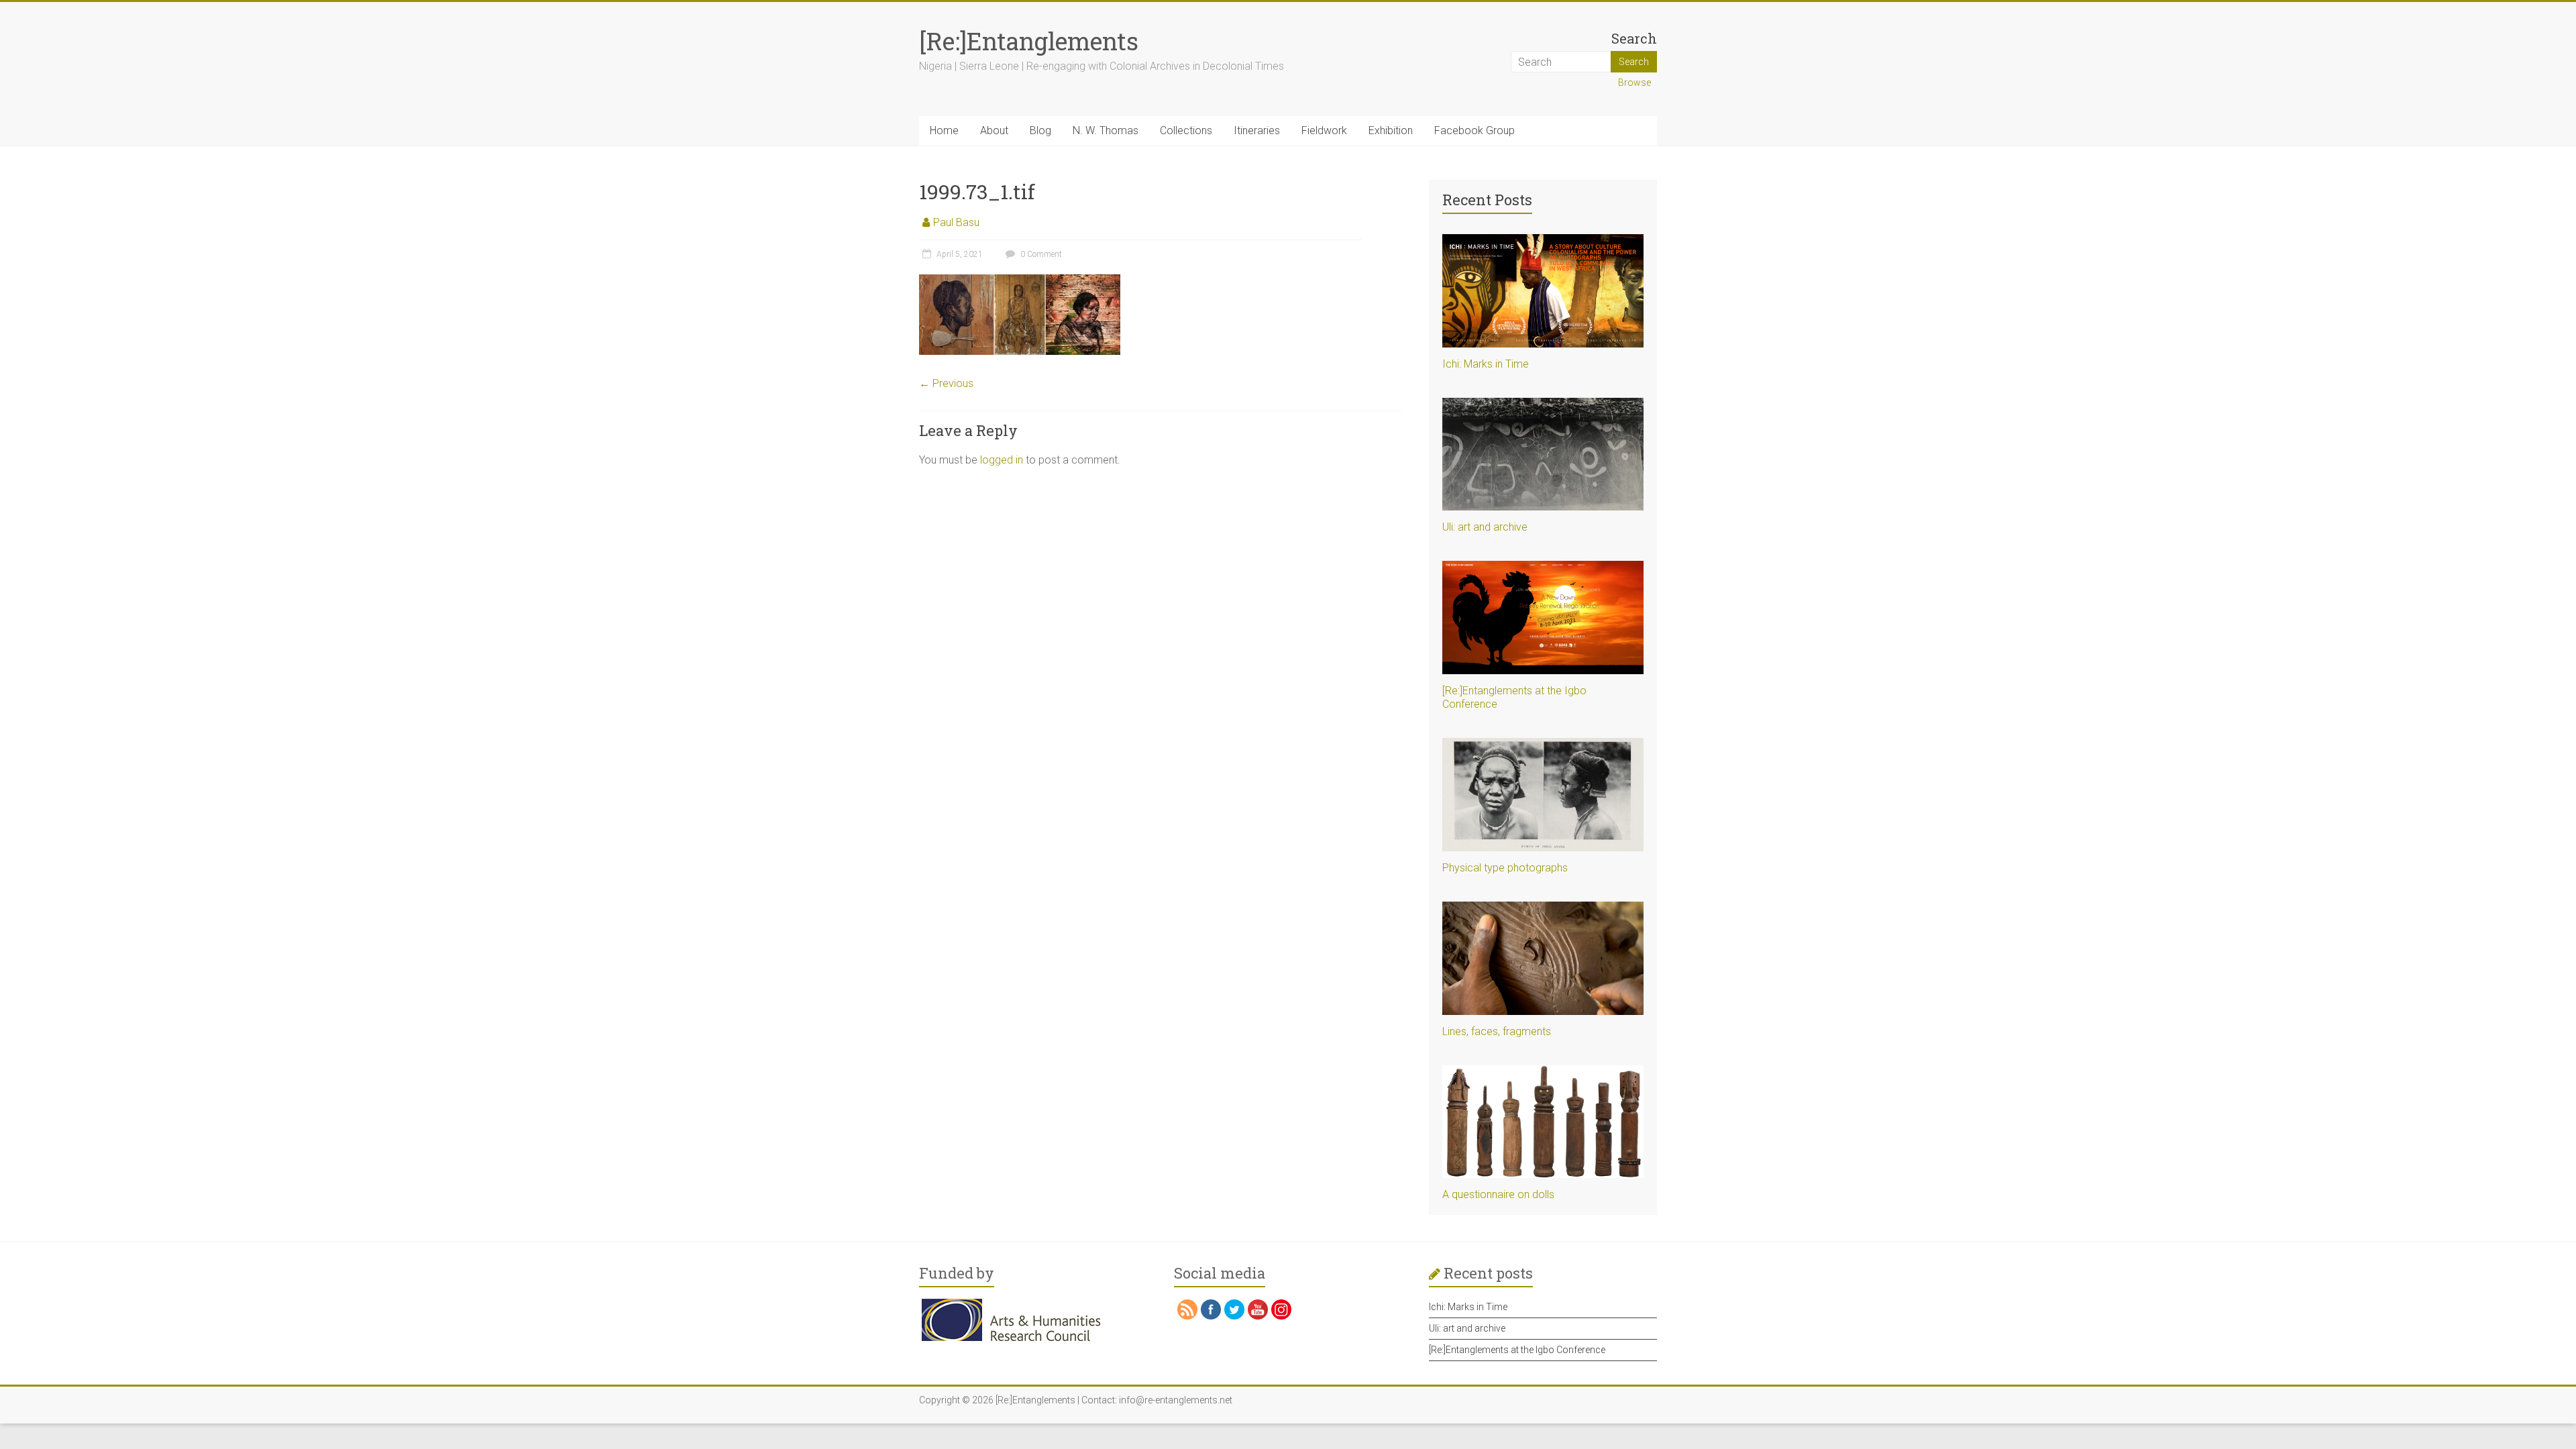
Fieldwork (1324, 130)
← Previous (946, 383)
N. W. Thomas (1106, 130)
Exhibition (1391, 130)
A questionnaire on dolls (1498, 1194)
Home (944, 130)
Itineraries (1257, 130)
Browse (1634, 83)
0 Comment (1040, 254)
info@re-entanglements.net (1176, 1400)
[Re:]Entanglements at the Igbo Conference (1517, 1350)
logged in (1002, 460)
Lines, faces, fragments (1497, 1031)
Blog (1040, 130)
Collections (1186, 130)
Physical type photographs (1505, 868)
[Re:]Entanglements (1029, 41)
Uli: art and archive (1485, 527)
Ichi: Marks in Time (1486, 364)
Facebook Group (1474, 130)
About (994, 130)
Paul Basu (956, 222)
